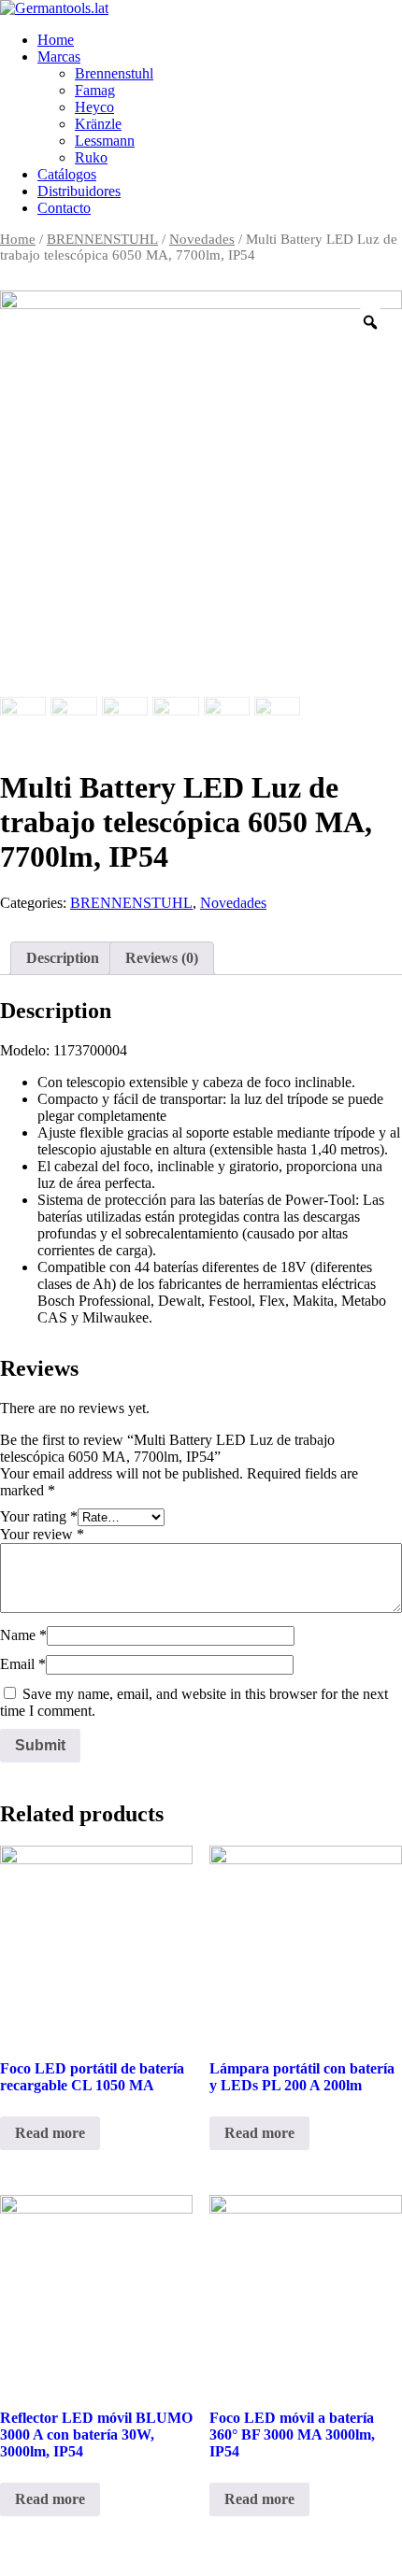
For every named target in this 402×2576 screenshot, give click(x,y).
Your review (42, 1534)
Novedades (202, 239)
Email (23, 1664)
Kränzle (98, 124)
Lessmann (105, 141)
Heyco (94, 107)
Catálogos (67, 174)
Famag (95, 90)
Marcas (59, 57)
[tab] (63, 958)
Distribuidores (79, 191)
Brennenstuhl (114, 73)
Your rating (39, 1516)
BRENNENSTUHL (102, 239)
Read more (50, 2133)
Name (23, 1635)
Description (63, 958)
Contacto (64, 208)
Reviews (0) (162, 958)
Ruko (91, 157)
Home (56, 40)
